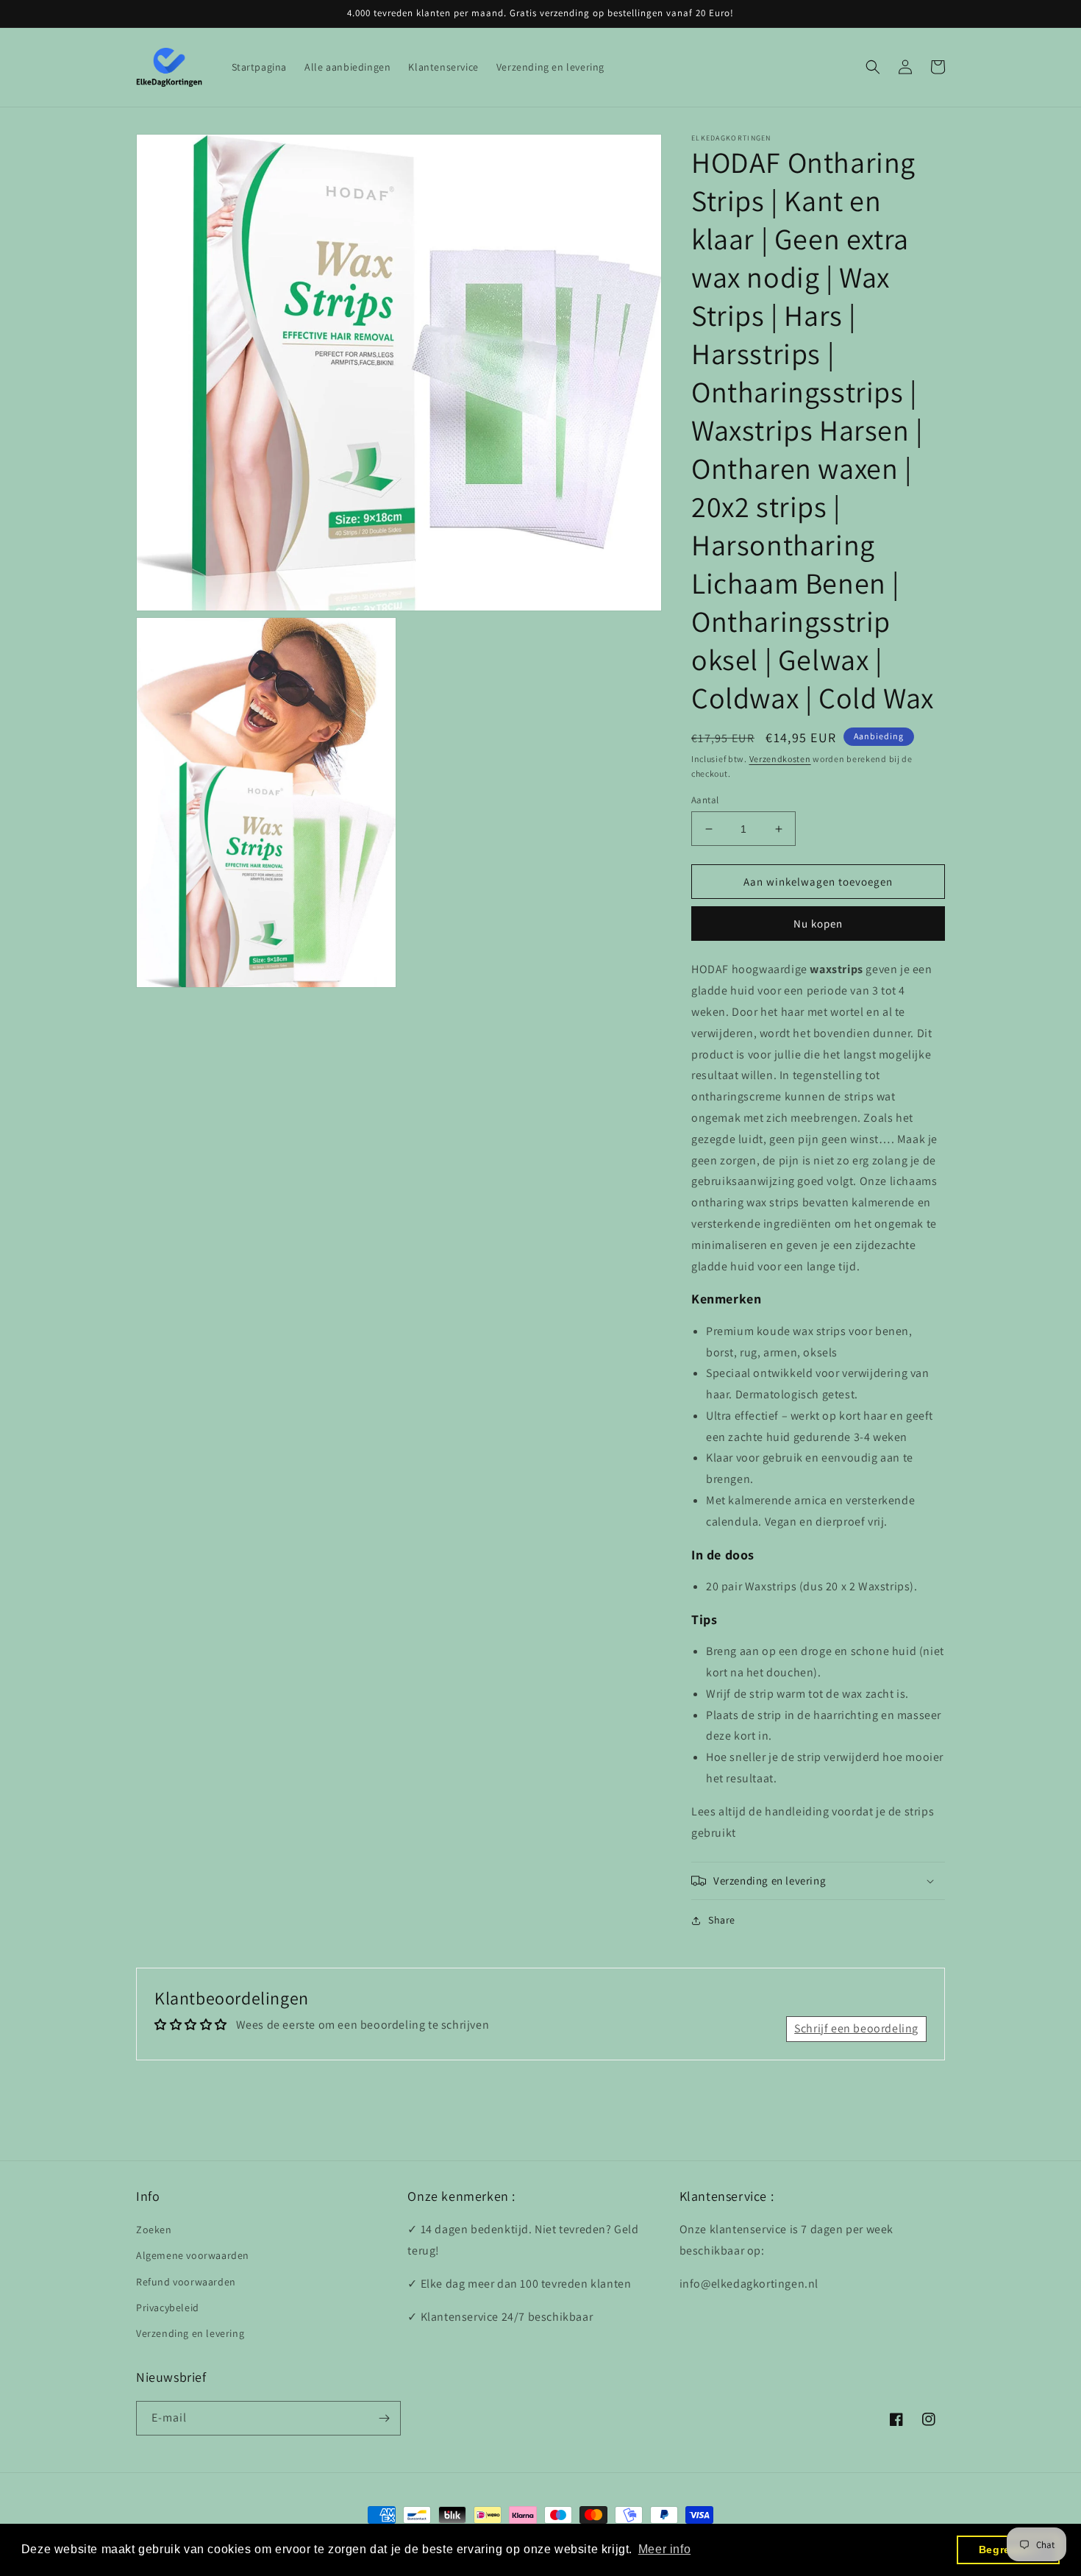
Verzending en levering (190, 2333)
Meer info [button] (664, 2549)
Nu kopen (818, 924)
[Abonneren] (384, 2418)
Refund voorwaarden (186, 2282)
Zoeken (154, 2230)
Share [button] (722, 1920)
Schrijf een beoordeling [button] (856, 2028)
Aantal (705, 800)
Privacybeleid (168, 2308)
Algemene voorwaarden (193, 2255)
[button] (873, 67)
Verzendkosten (780, 759)
